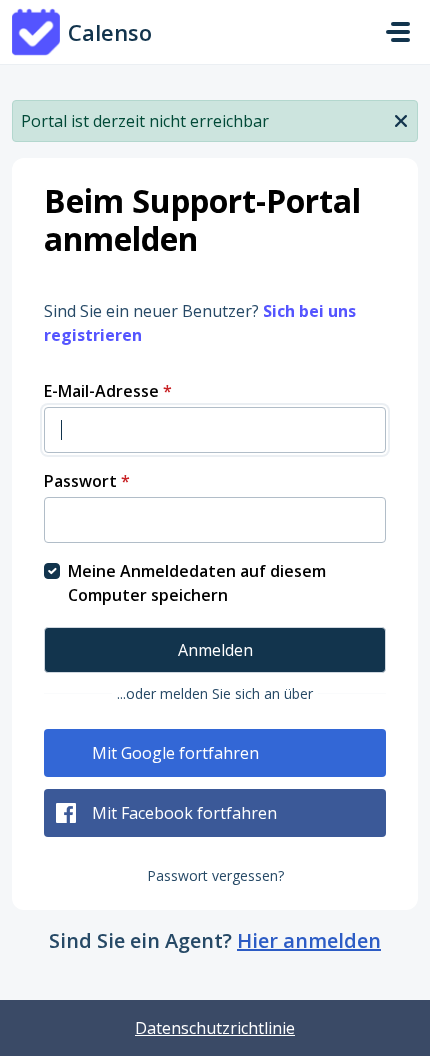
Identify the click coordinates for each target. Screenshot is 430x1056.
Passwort (87, 481)
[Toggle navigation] (398, 32)
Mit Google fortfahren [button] (175, 753)
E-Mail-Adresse (108, 391)
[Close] (401, 119)
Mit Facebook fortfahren (184, 813)
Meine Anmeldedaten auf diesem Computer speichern (197, 583)
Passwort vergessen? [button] (215, 875)
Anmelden (215, 650)
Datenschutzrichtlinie (215, 1028)
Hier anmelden (309, 940)
